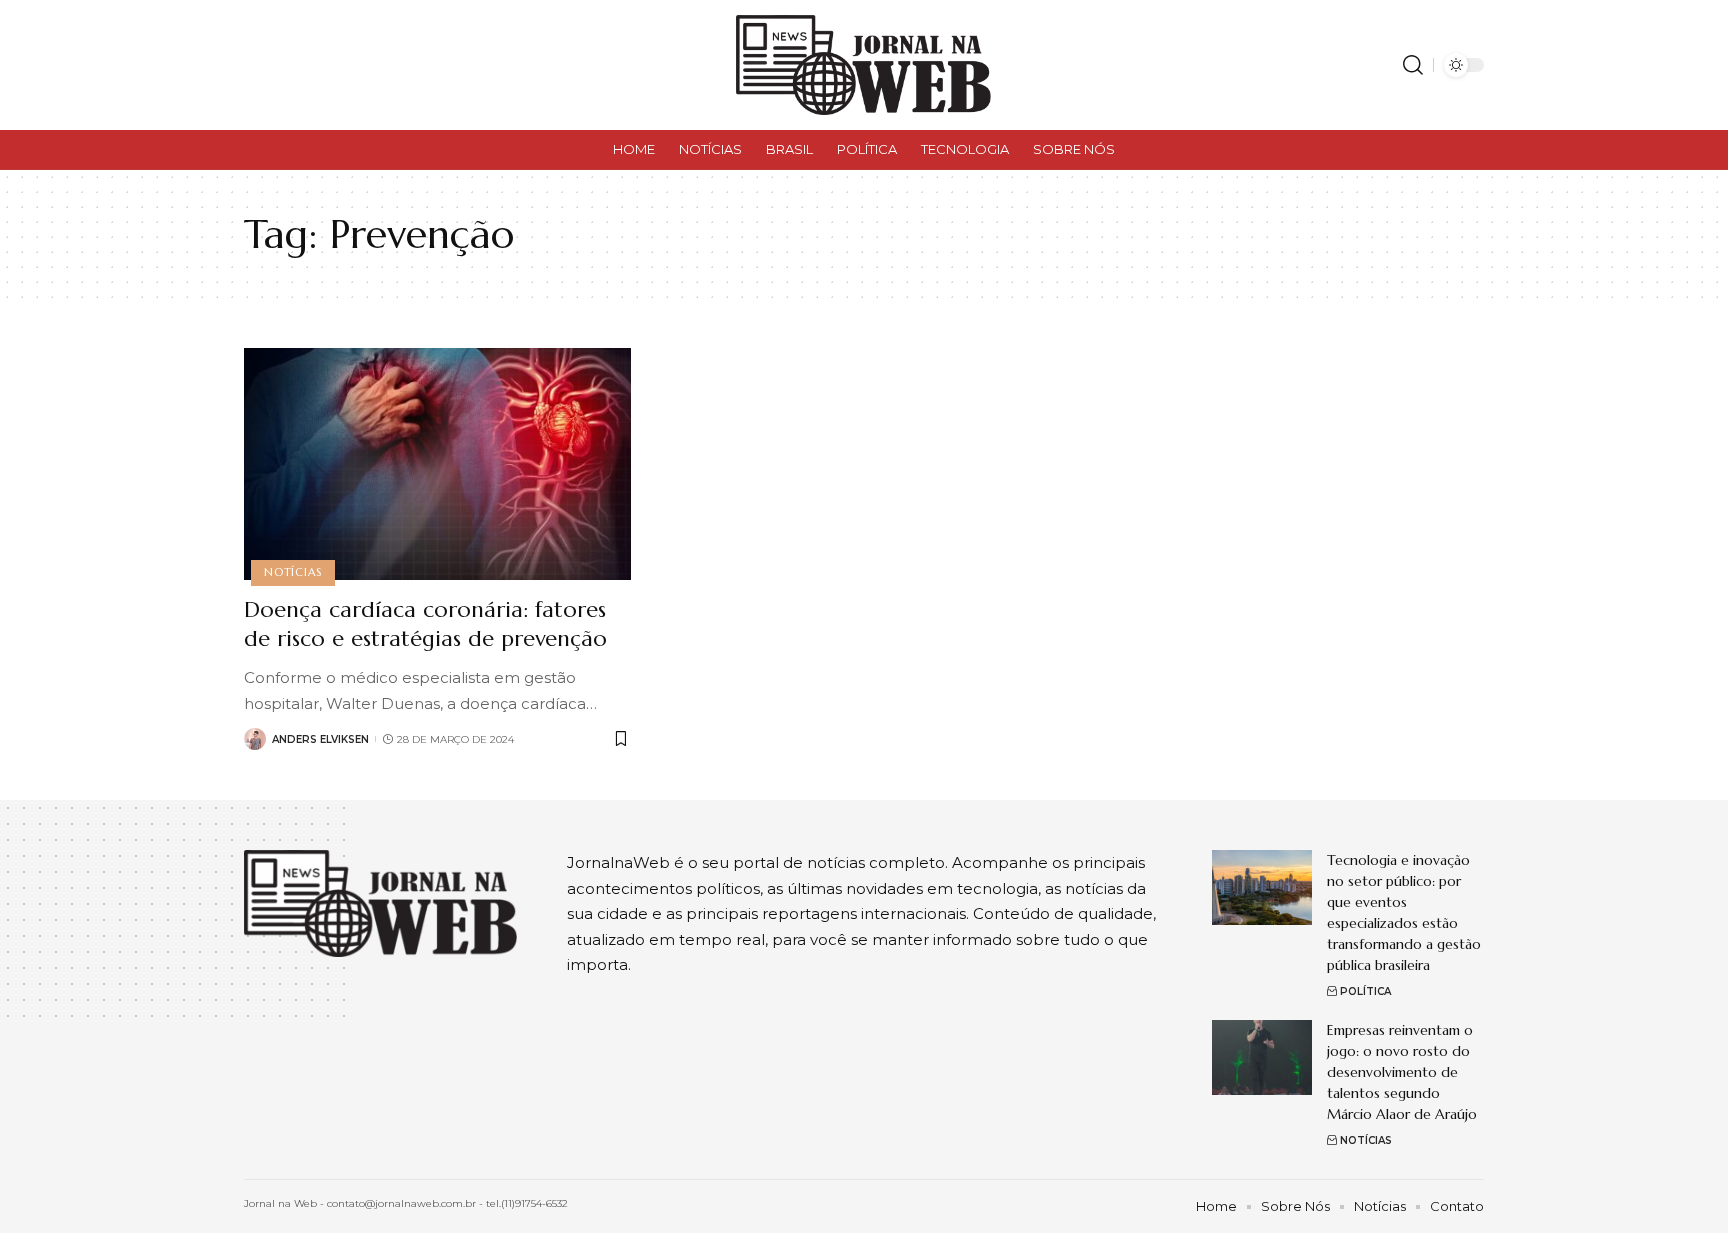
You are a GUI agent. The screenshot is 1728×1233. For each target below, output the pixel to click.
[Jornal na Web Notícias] (863, 65)
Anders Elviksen (320, 739)
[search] (1413, 65)
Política (1365, 991)
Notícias (292, 572)
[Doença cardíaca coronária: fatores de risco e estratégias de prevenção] (437, 464)
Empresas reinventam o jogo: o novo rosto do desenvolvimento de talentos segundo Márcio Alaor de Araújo (1402, 1072)
